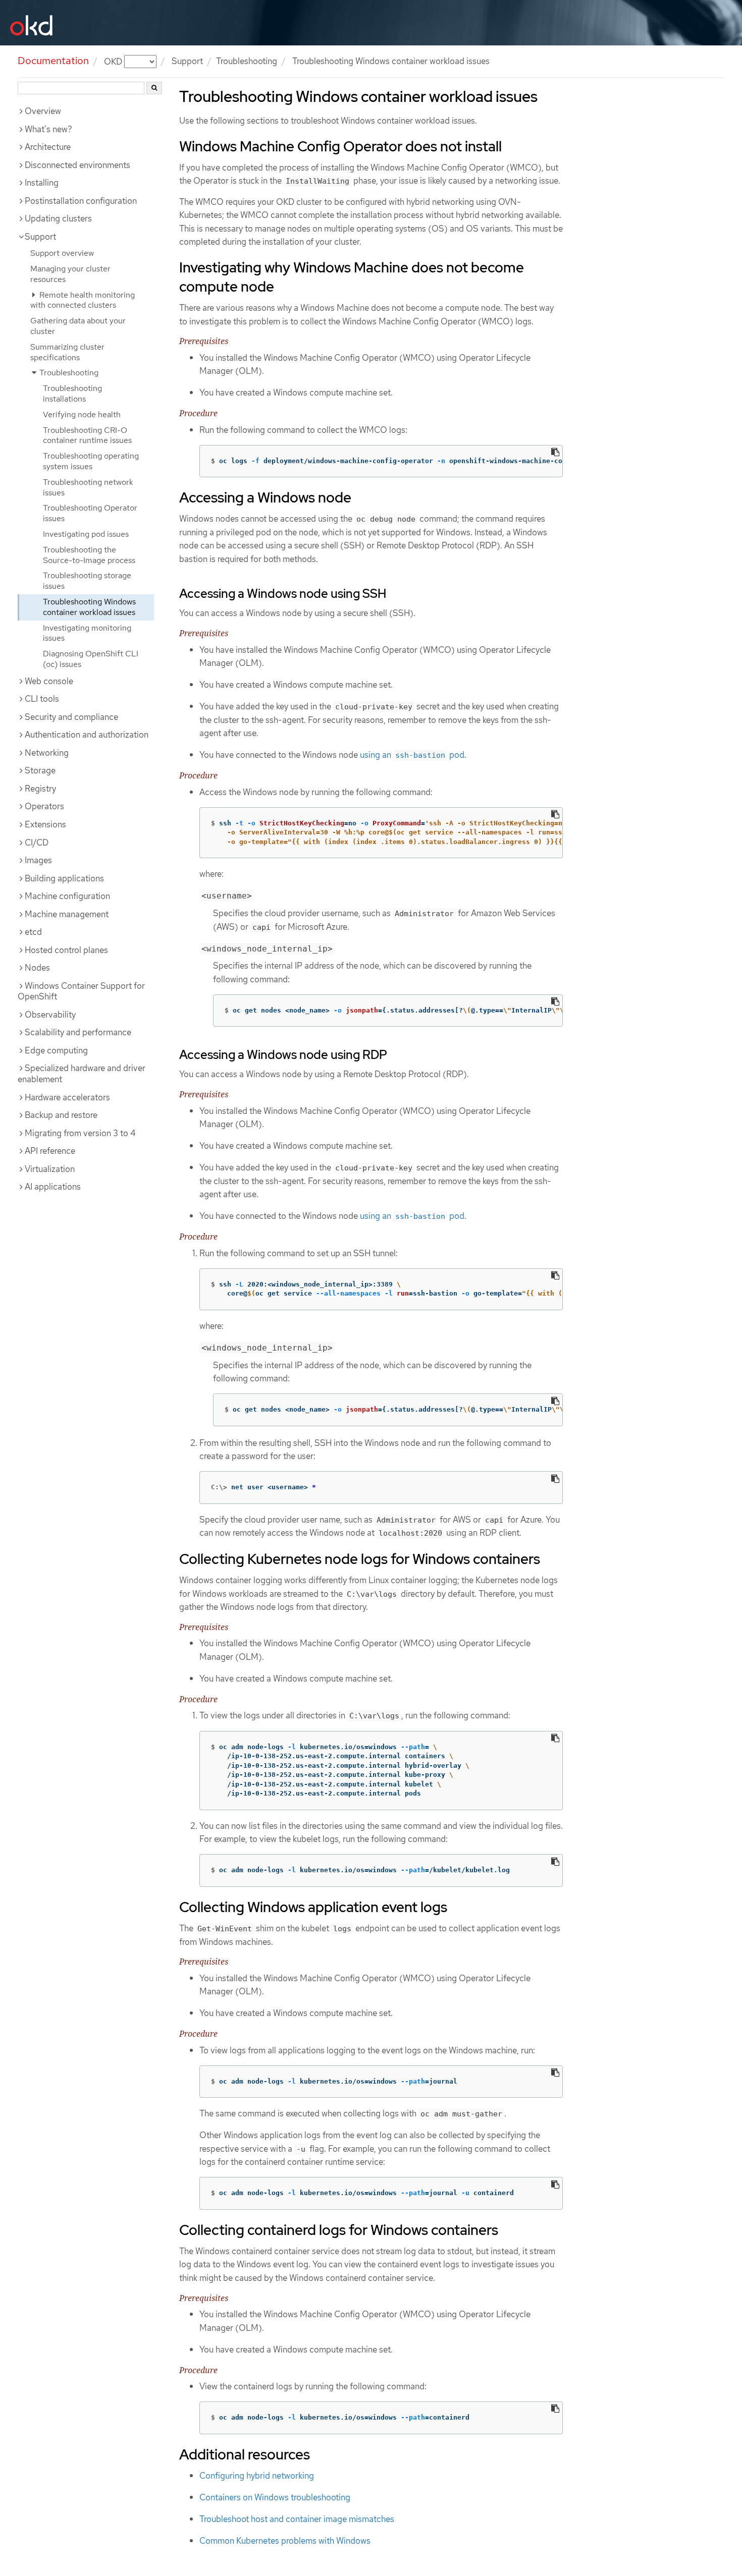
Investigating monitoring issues (87, 633)
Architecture (48, 147)
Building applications (64, 878)
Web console (49, 681)
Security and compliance (71, 717)
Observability (50, 1015)
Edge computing (56, 1050)
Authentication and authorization (87, 735)
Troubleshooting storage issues (87, 581)
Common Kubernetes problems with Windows (285, 2541)
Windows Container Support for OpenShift (81, 991)
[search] (154, 88)
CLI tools (42, 699)
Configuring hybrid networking (257, 2476)
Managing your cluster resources (70, 274)
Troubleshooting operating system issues (91, 461)
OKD (114, 61)
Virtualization (50, 1169)
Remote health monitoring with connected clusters (83, 300)
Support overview (62, 253)
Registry (40, 789)
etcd (33, 932)
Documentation (53, 61)
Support (187, 61)
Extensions (45, 824)
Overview (43, 111)
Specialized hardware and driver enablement (82, 1074)
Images (38, 860)
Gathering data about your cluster (78, 326)
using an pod (412, 755)
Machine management (67, 914)
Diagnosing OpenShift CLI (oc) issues (91, 659)
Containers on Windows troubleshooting (275, 2497)
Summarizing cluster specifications (67, 352)
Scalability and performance (78, 1032)
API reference (50, 1151)
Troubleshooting (247, 61)
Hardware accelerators (67, 1097)
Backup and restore (61, 1115)
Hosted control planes (66, 950)
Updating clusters (58, 218)
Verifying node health (82, 414)
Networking (47, 753)
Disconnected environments (77, 165)
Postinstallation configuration (81, 201)
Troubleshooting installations (72, 394)
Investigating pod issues (86, 534)
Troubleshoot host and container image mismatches (297, 2519)
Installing (42, 183)
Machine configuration (67, 896)
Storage (40, 770)
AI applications (53, 1187)
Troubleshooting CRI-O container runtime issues (87, 435)
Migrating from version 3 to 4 (80, 1133)
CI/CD (37, 843)
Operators (44, 806)
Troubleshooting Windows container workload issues (89, 607)
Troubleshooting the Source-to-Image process (89, 555)
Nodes (37, 968)
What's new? (48, 129)
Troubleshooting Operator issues (90, 513)
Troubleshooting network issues (88, 487)
